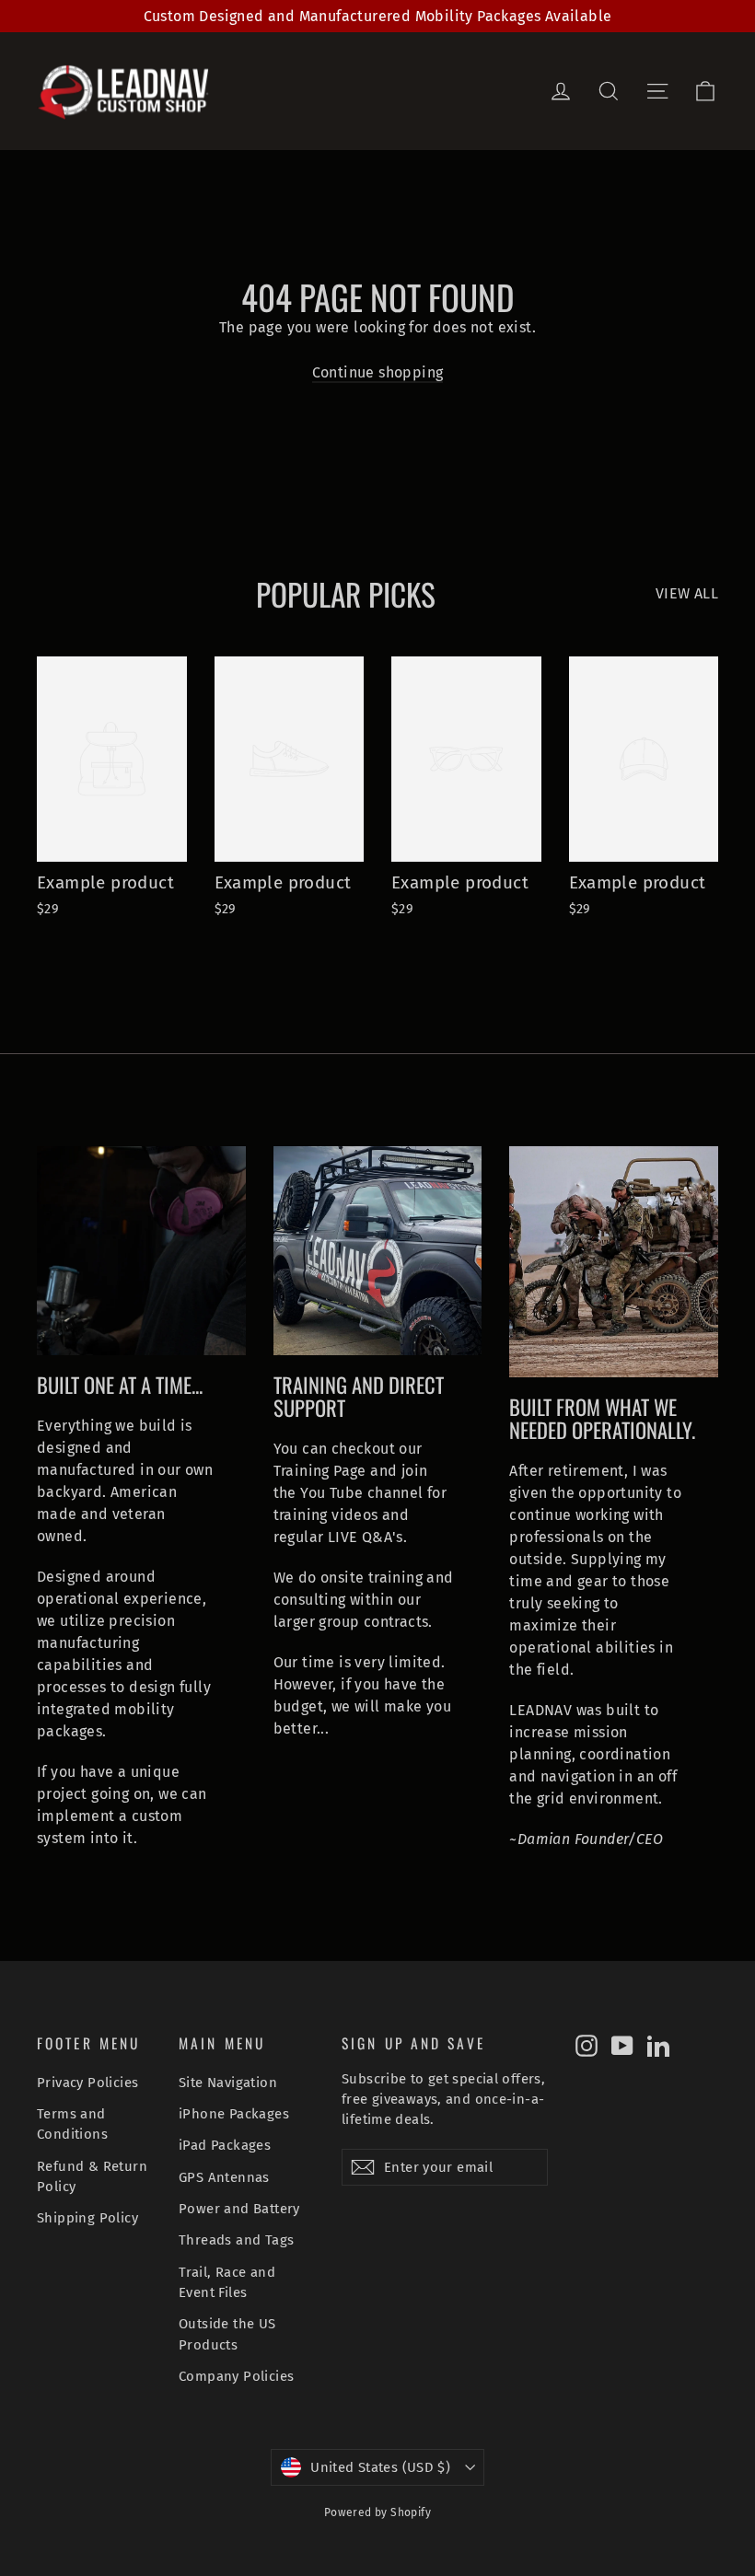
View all (687, 593)
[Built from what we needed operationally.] (614, 1262)
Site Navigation (228, 2083)
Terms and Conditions (72, 2124)
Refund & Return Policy (92, 2176)
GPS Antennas (224, 2177)
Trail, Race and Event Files (227, 2282)
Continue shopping (378, 372)
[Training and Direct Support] (378, 1251)
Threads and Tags (236, 2240)
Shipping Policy (87, 2218)
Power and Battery (239, 2209)
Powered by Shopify (377, 2512)
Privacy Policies (87, 2083)
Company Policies (236, 2376)
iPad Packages (225, 2145)
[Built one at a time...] (141, 1251)
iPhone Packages (234, 2114)
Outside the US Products (227, 2334)
